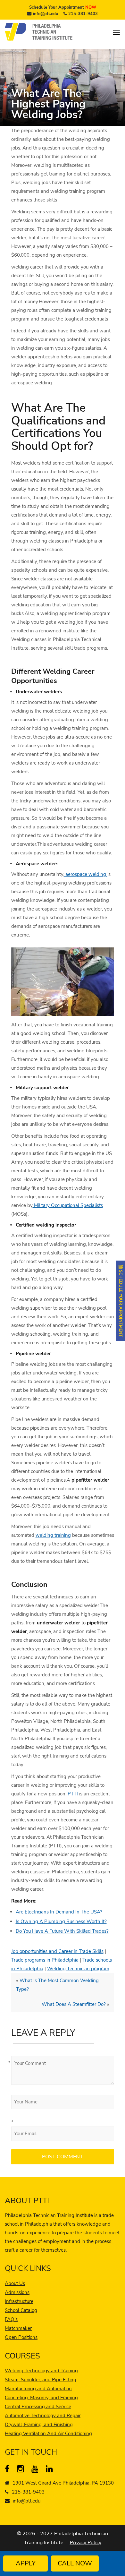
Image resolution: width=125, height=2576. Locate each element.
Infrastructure (19, 2301)
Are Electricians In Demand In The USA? (59, 1912)
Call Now (75, 2563)
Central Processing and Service (38, 2407)
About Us (15, 2283)
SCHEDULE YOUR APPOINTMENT (121, 1303)
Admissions (17, 2292)
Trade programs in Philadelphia (45, 1960)
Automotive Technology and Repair (43, 2416)
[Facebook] (10, 2470)
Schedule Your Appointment (63, 7)
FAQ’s (11, 2319)
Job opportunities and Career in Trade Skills (57, 1951)
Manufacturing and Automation (38, 2389)
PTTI (72, 1794)
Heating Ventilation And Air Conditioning (48, 2434)
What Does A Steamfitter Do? (74, 2004)
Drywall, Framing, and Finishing (39, 2425)
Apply (26, 2563)
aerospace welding (86, 874)
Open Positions (21, 2337)
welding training (53, 1535)
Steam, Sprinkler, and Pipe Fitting (41, 2380)
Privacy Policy (86, 2543)
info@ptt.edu (46, 14)
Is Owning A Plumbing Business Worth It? (61, 1921)
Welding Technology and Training (41, 2371)
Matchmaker (18, 2328)
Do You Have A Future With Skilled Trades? (62, 1931)
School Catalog (21, 2310)
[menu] (116, 33)
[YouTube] (36, 2470)
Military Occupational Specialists (68, 1205)
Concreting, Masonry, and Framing (41, 2398)
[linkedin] (51, 2470)
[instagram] (22, 2470)
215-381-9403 (83, 14)
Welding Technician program (78, 1969)
